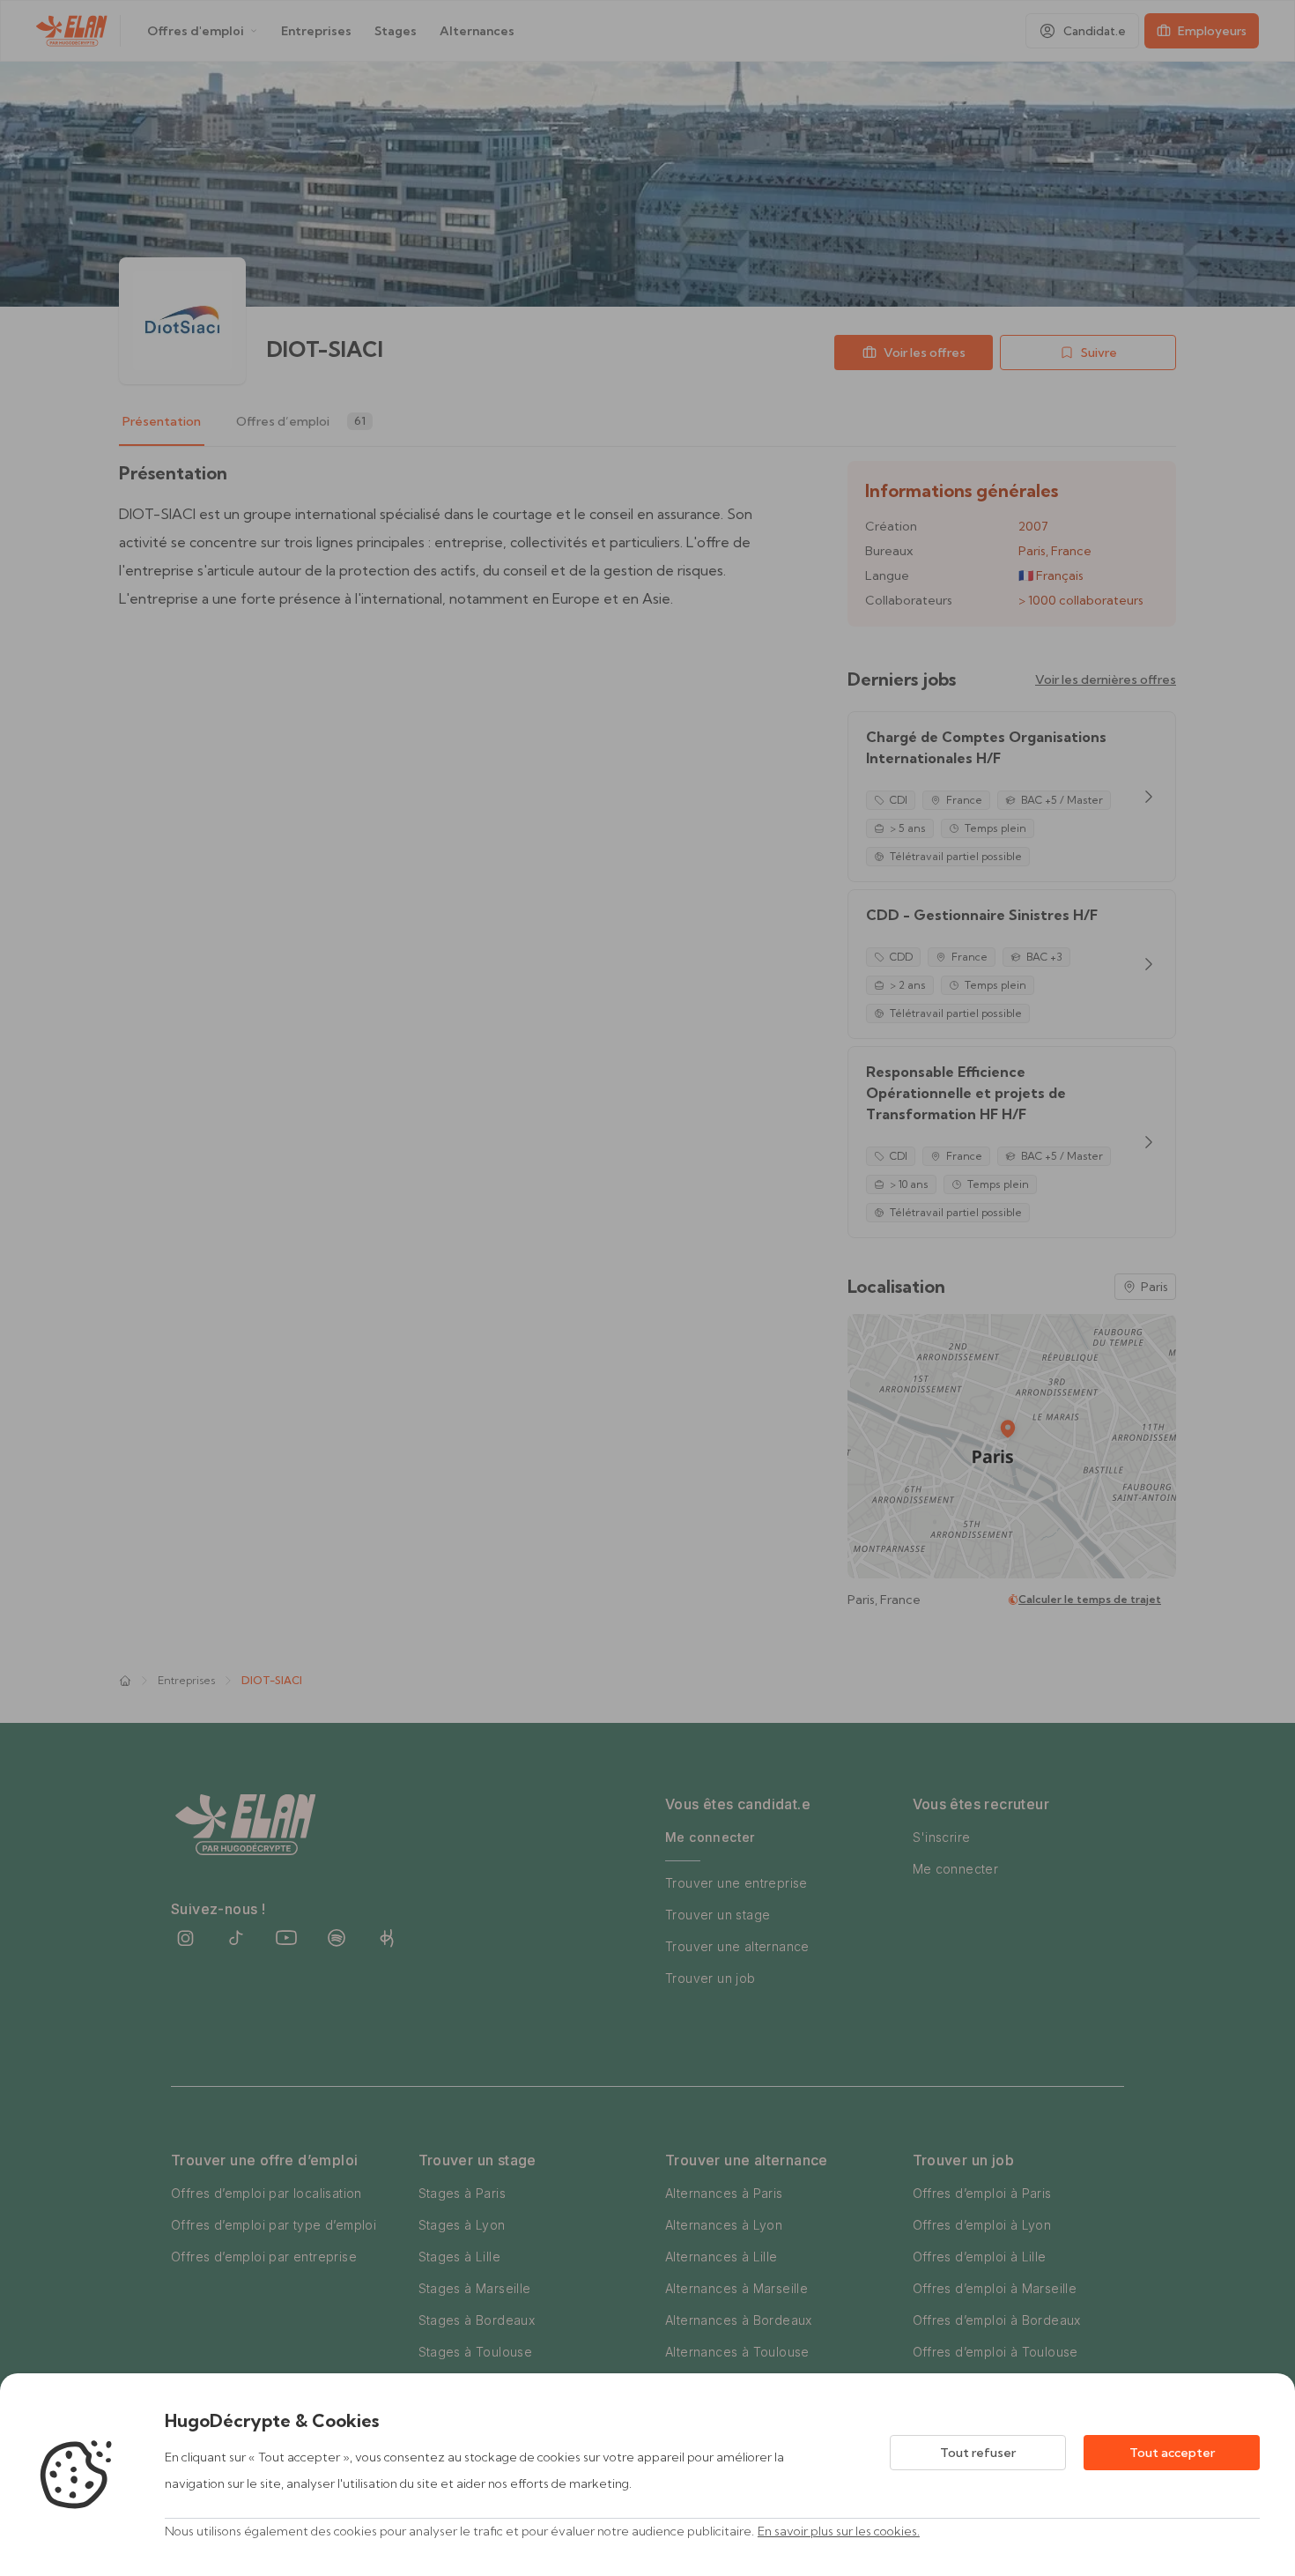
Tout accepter (1172, 2453)
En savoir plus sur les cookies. (839, 2531)
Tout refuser (978, 2453)
